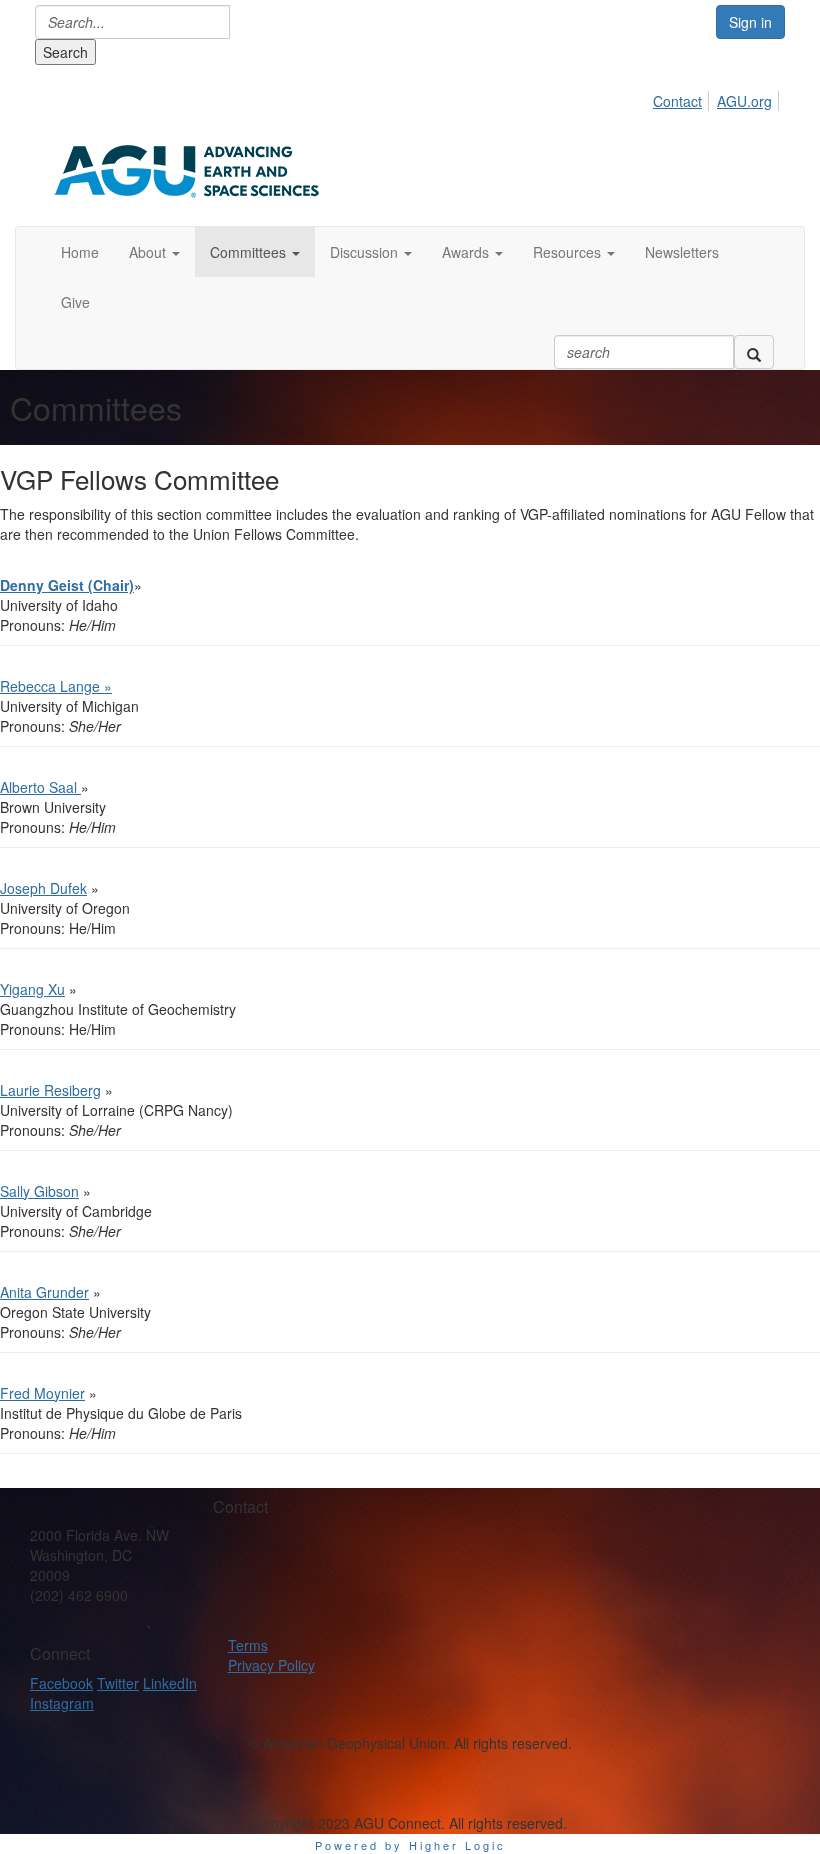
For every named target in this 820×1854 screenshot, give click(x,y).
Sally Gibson (39, 1191)
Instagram (62, 1703)
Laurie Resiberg (50, 1090)
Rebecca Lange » (56, 686)
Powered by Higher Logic (410, 1845)
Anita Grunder (44, 1292)
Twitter (118, 1683)
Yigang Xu (32, 989)
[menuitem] (683, 98)
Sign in (750, 22)
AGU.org (744, 101)
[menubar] (718, 98)
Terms (248, 1645)
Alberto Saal (40, 787)
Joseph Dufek (43, 888)
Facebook (61, 1683)
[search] (754, 352)
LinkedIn (170, 1683)
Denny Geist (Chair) (67, 585)
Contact (677, 101)
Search (65, 52)
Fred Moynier (42, 1393)
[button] (154, 252)
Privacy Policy (271, 1665)
